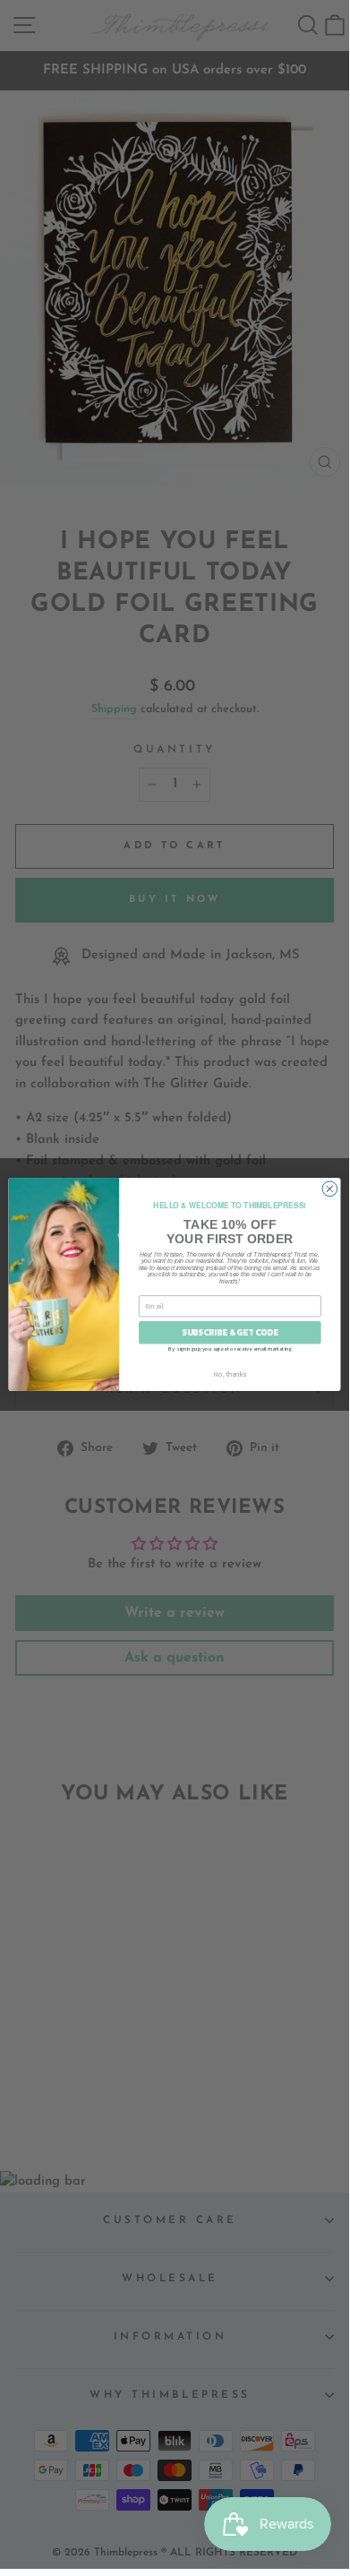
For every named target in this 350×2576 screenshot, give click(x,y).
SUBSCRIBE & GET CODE (230, 1333)
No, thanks (230, 1374)
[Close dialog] (330, 1189)
